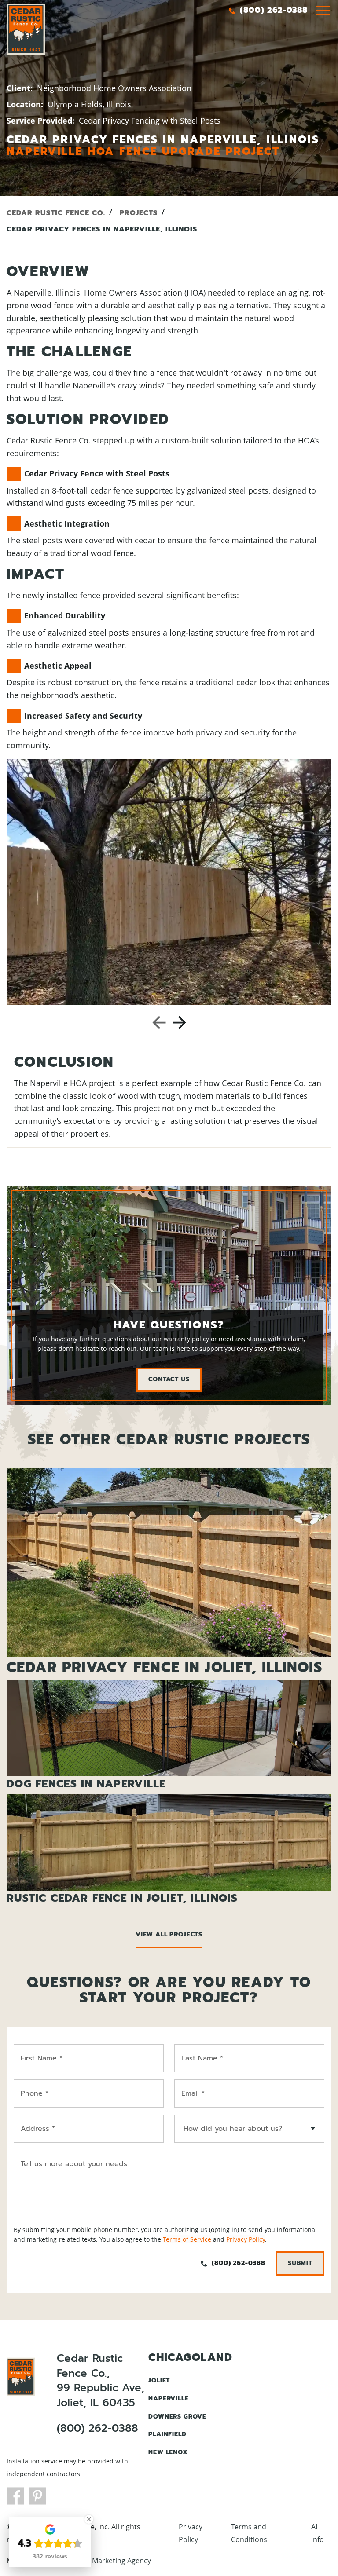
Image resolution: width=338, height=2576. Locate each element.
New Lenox (168, 2452)
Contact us (169, 1379)
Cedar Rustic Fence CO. (56, 213)
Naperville (168, 2399)
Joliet (159, 2380)
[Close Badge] (89, 2519)
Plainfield (167, 2434)
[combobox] (249, 2129)
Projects (139, 213)
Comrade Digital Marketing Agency (94, 2561)
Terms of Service (187, 2239)
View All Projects (169, 1934)
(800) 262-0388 (97, 2429)
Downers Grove (177, 2417)
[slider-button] (323, 11)
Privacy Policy (246, 2239)
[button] (159, 1023)
